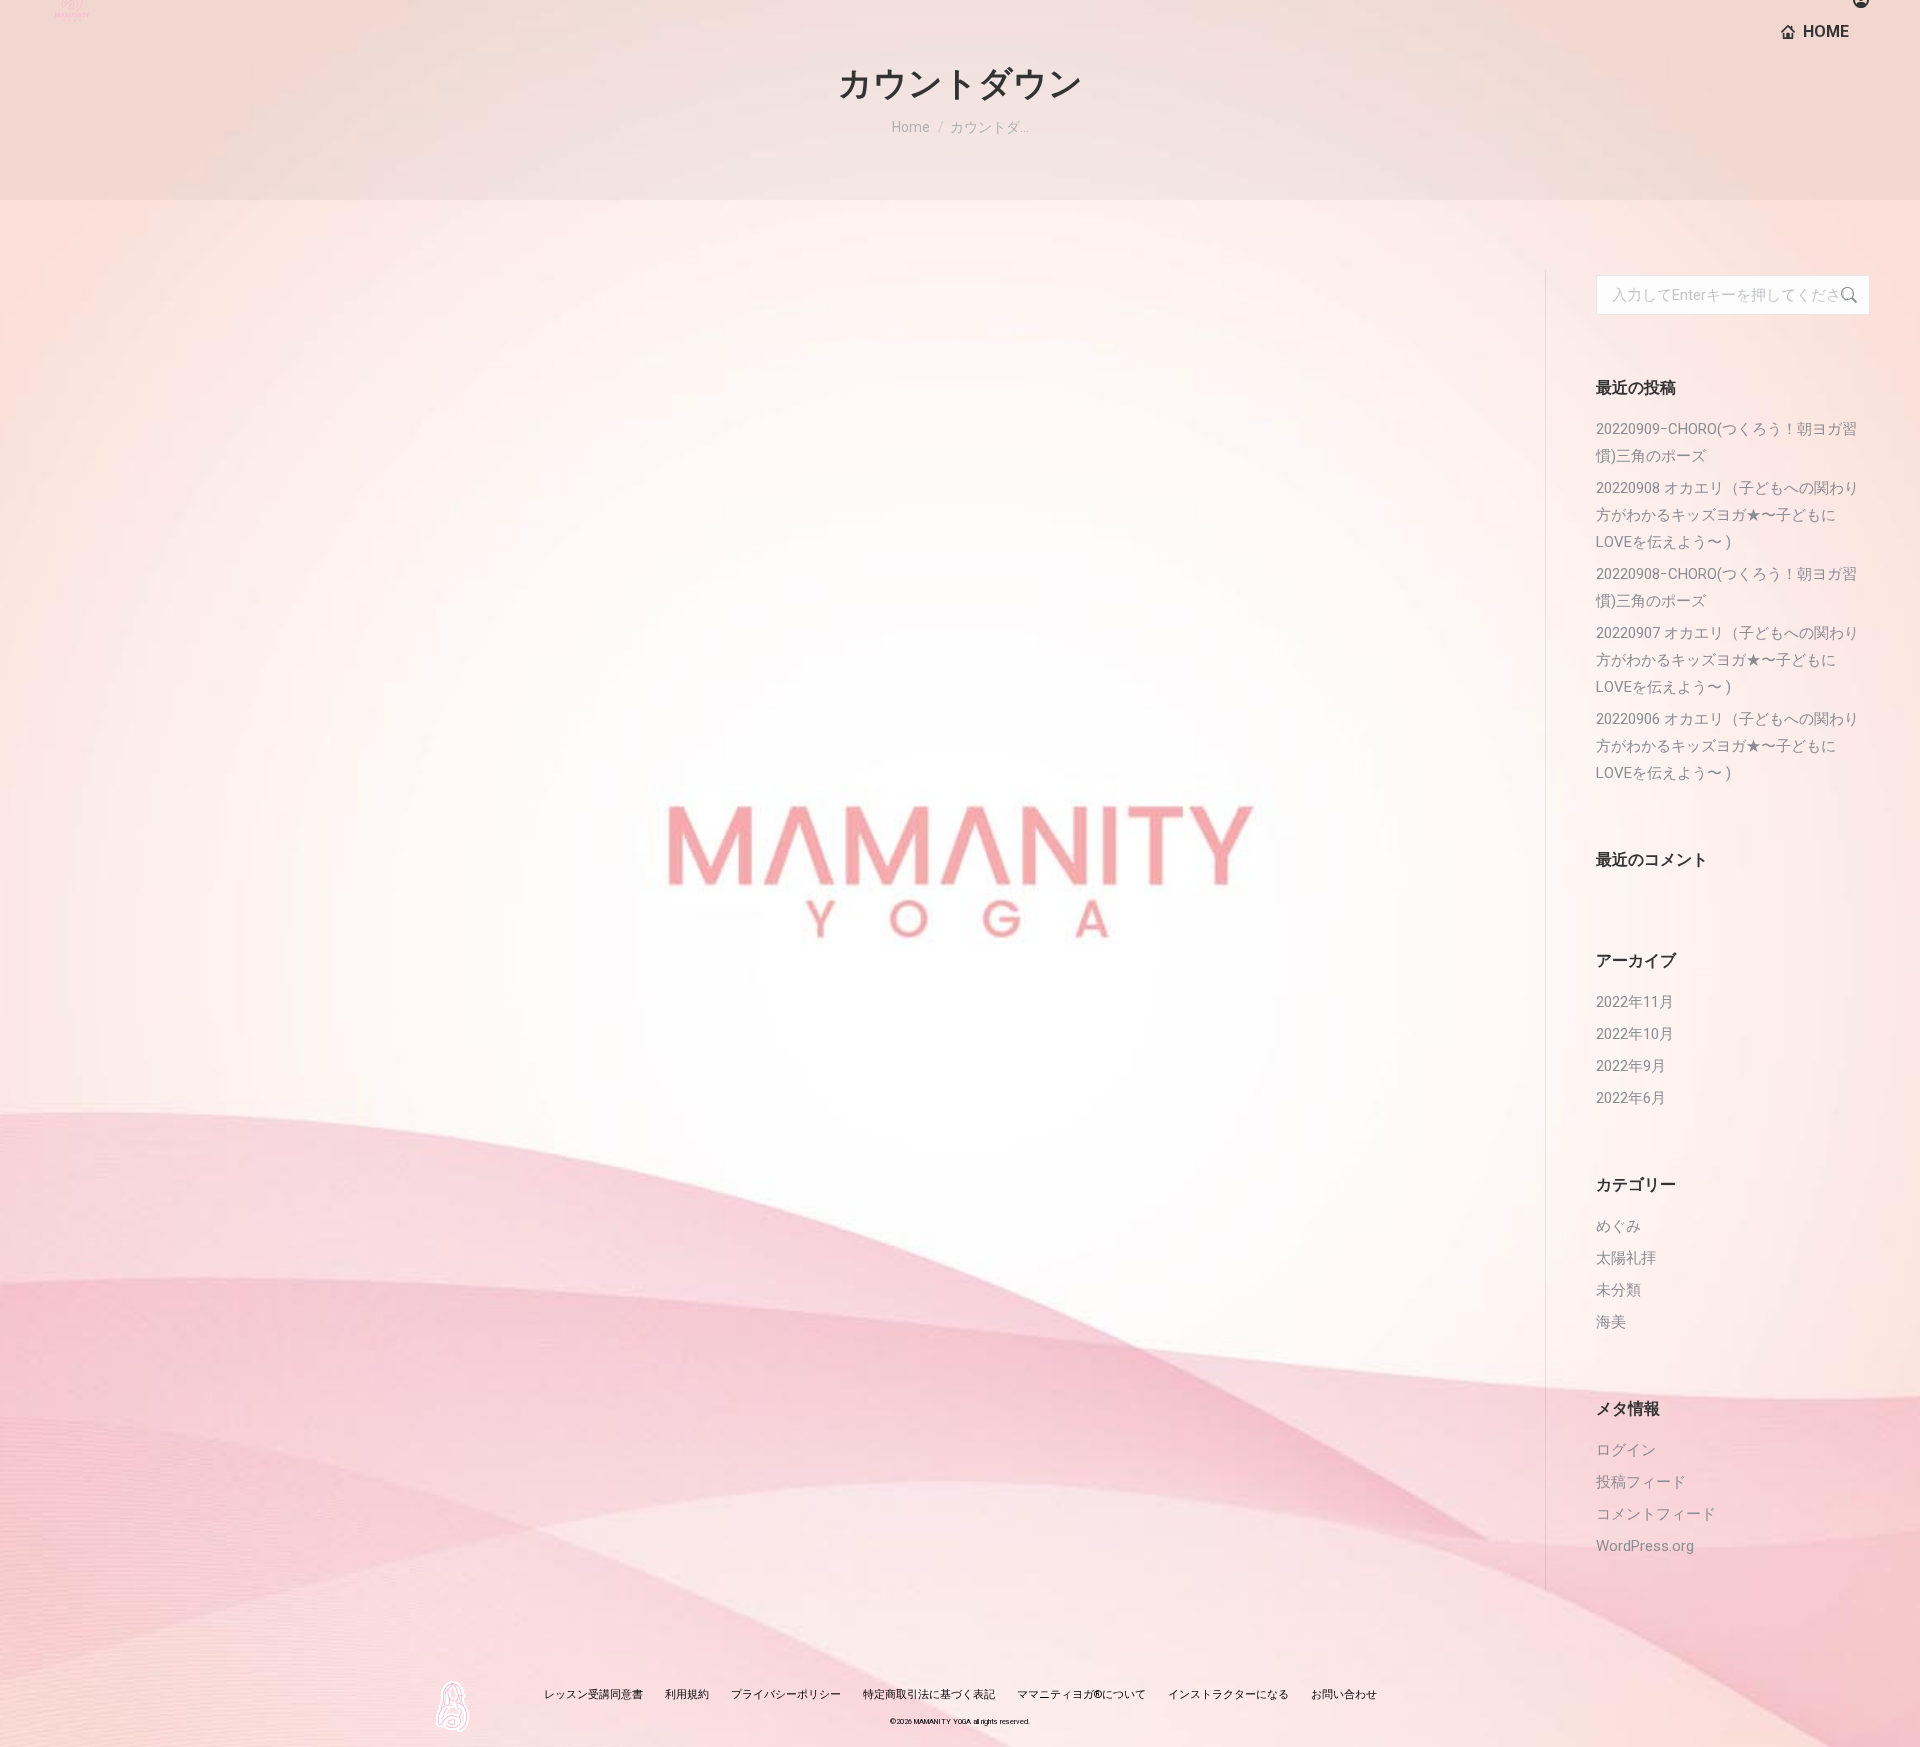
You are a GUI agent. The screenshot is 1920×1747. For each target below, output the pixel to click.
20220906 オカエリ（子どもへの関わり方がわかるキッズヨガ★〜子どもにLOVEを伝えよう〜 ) (1727, 746)
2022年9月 (1631, 1066)
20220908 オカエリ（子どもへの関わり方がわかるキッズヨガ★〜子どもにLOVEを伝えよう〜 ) (1727, 515)
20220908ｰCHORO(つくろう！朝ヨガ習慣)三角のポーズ (1726, 587)
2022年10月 (1635, 1034)
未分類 (1618, 1290)
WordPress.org (1645, 1546)
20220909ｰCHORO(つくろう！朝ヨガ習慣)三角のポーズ (1726, 442)
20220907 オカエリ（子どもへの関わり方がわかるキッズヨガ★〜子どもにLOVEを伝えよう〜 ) (1727, 660)
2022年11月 (1635, 1002)
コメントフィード (1656, 1514)
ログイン (1626, 1450)
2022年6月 (1631, 1098)
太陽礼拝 (1626, 1258)
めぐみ (1618, 1226)
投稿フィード (1641, 1482)
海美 (1611, 1322)
